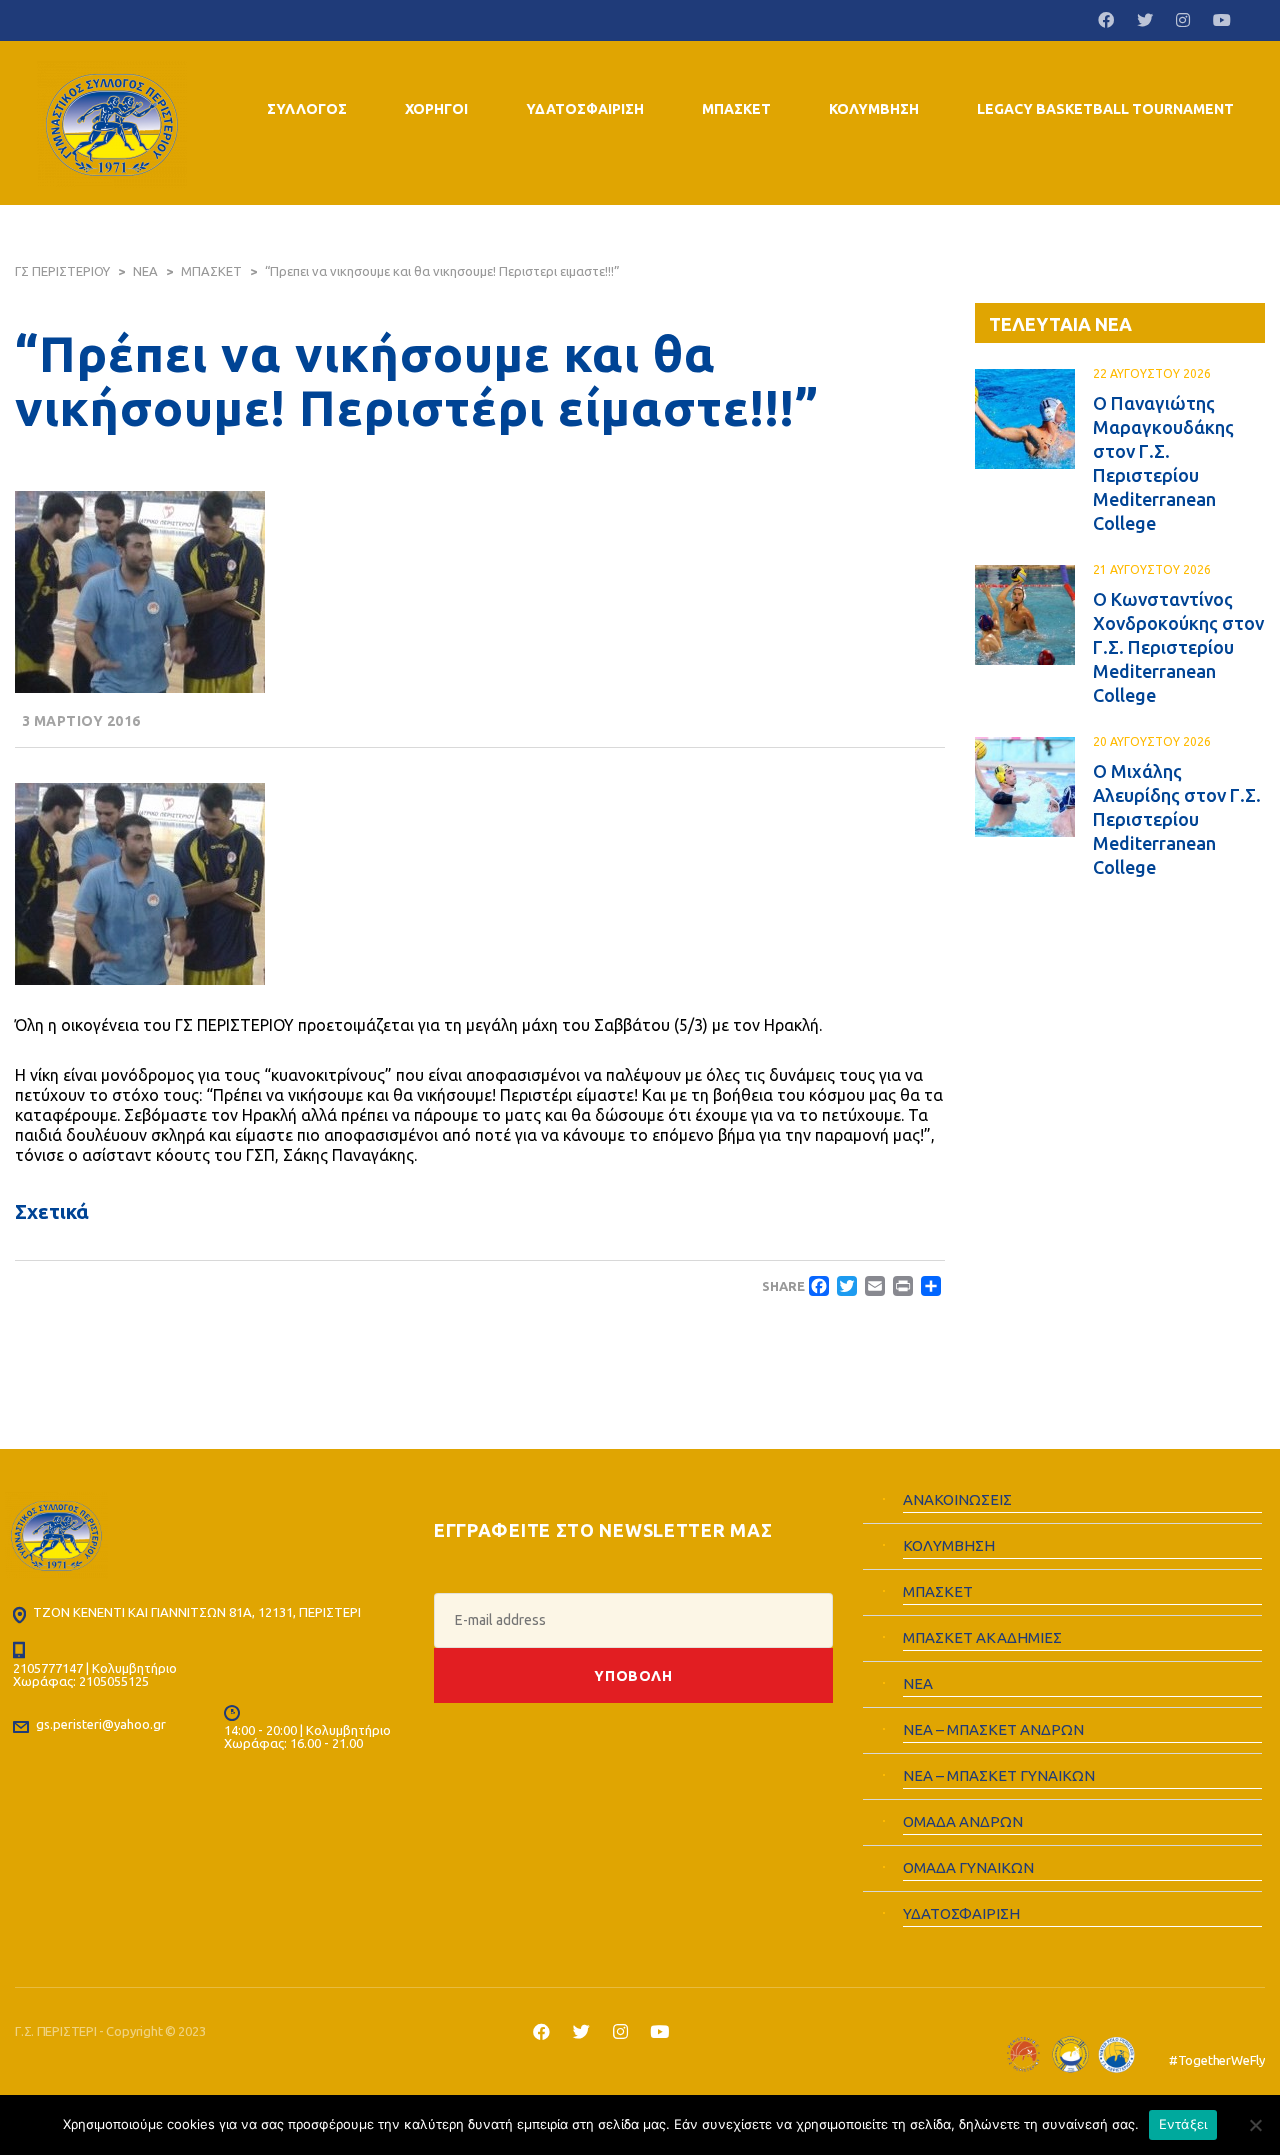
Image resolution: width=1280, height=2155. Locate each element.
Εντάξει (1183, 2124)
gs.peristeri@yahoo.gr (101, 1724)
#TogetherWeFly (1217, 2060)
